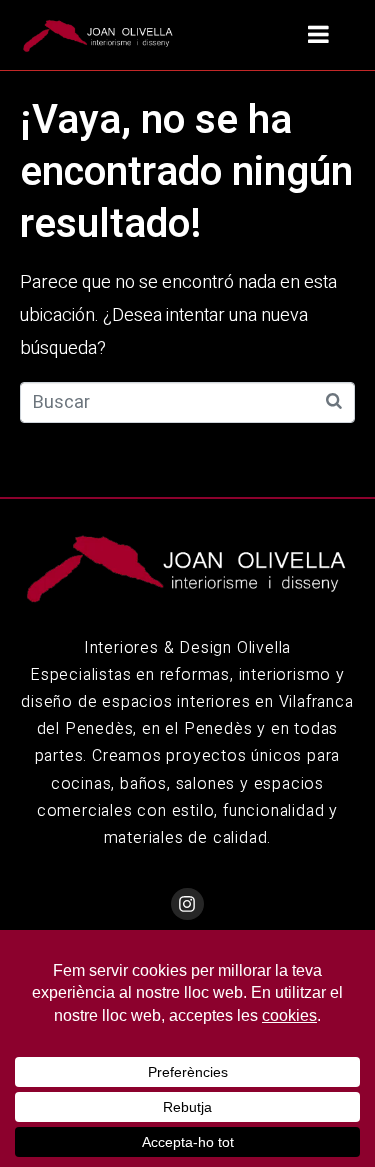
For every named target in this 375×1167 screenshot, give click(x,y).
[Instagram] (187, 904)
